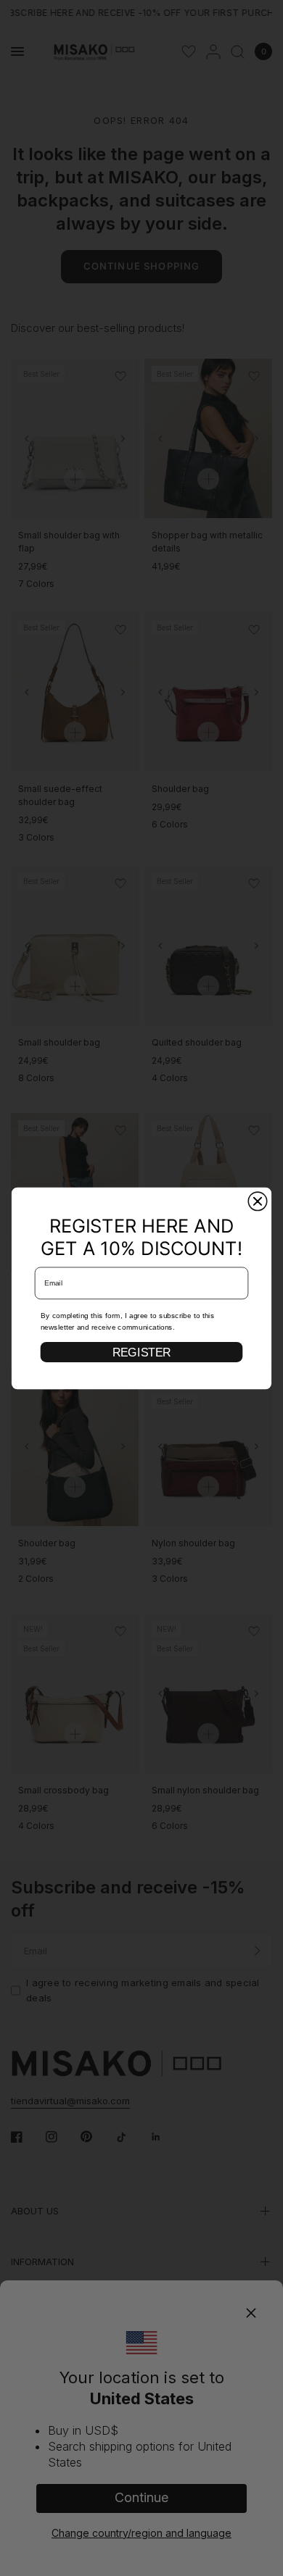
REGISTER (141, 1352)
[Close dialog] (257, 1201)
